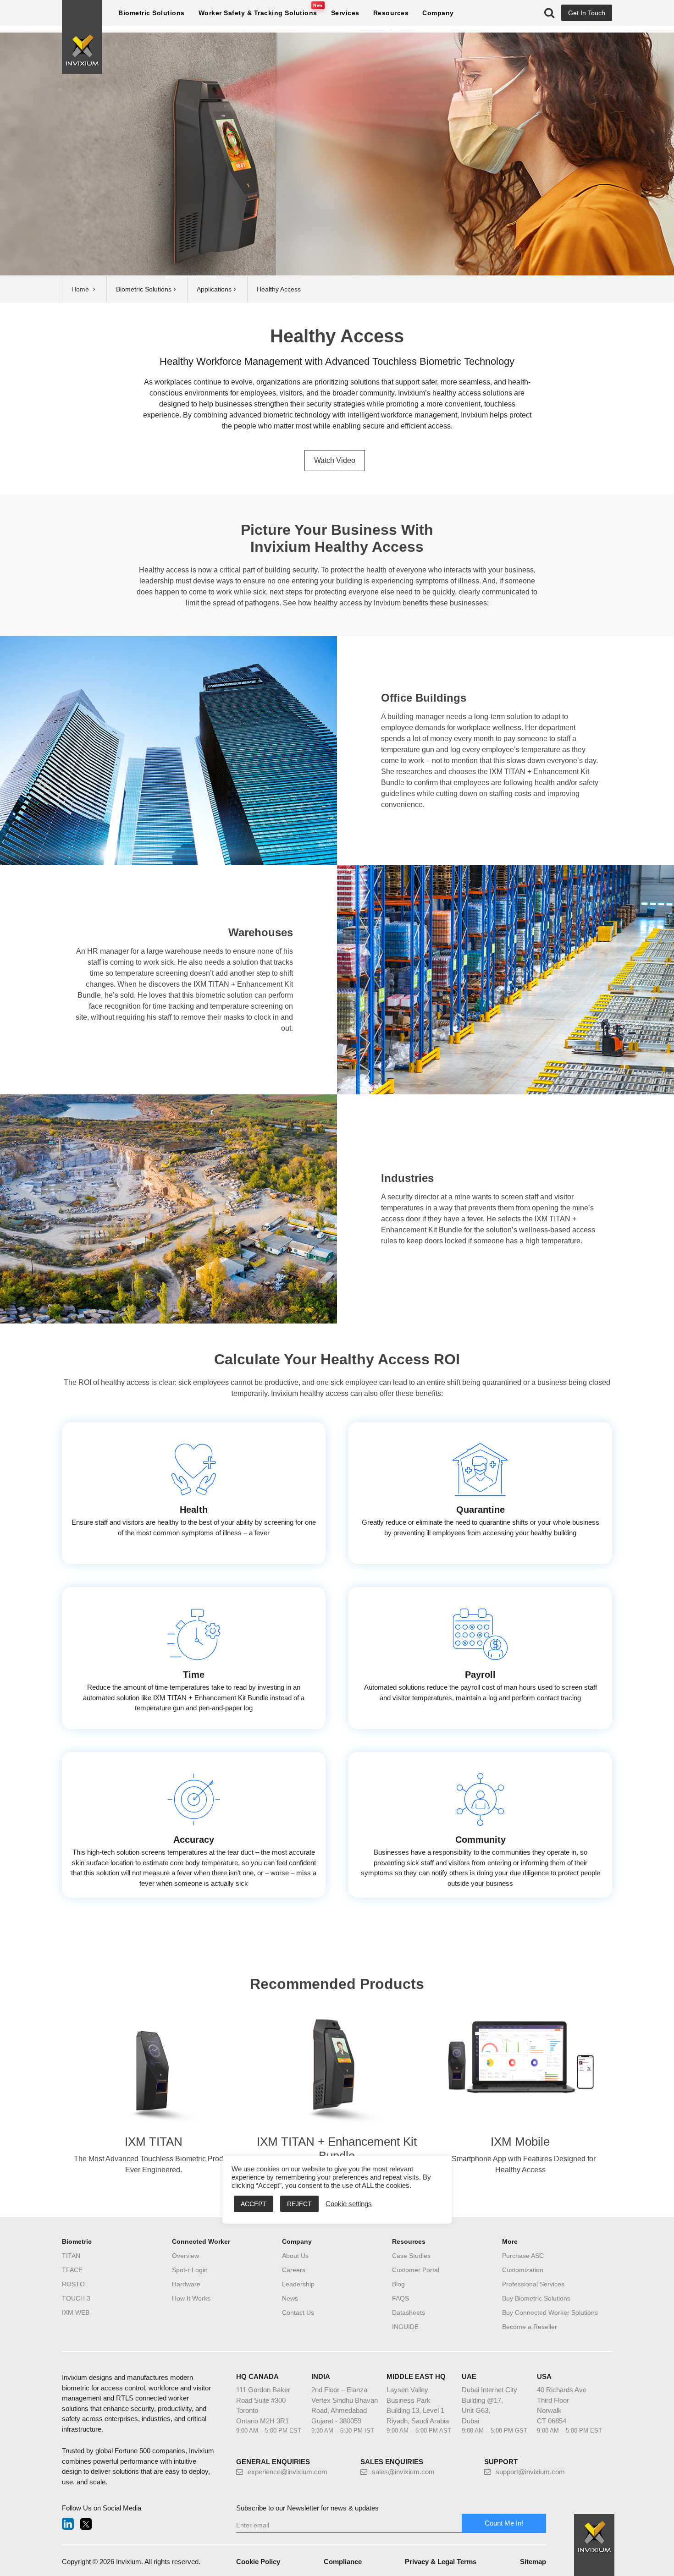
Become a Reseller (530, 2327)
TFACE (72, 2270)
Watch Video (335, 460)
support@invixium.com (530, 2472)
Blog (398, 2284)
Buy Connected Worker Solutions (550, 2312)
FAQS (401, 2298)
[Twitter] (86, 2524)
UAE (469, 2376)
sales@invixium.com (403, 2472)
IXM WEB (76, 2312)
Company (438, 13)
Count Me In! (504, 2523)
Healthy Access (337, 336)
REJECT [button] (299, 2204)
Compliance (343, 2562)
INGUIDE (405, 2327)
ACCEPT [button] (254, 2204)
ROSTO (73, 2284)
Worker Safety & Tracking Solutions (258, 13)
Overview (185, 2256)
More (510, 2241)
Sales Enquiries (392, 2462)
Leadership (298, 2284)
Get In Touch (587, 13)
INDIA (321, 2376)
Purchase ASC (523, 2256)
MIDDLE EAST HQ (416, 2376)
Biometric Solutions (152, 13)
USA (544, 2376)
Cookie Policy (258, 2562)
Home (81, 289)
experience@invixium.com (287, 2472)
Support (501, 2462)
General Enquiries (273, 2462)
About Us (295, 2256)
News (290, 2298)
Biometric (77, 2241)
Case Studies (411, 2256)
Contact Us (298, 2312)
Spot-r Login (190, 2270)
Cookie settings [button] (349, 2204)
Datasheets (409, 2312)
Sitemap (533, 2562)
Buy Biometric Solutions (536, 2298)
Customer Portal (416, 2270)
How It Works (191, 2298)
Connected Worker (201, 2241)
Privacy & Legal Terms (441, 2562)
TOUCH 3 (76, 2298)
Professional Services (533, 2284)
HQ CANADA (257, 2376)
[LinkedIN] (68, 2524)
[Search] (549, 13)
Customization (523, 2270)
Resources (391, 13)
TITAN (71, 2256)
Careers (294, 2270)
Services (345, 13)
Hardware (186, 2284)
